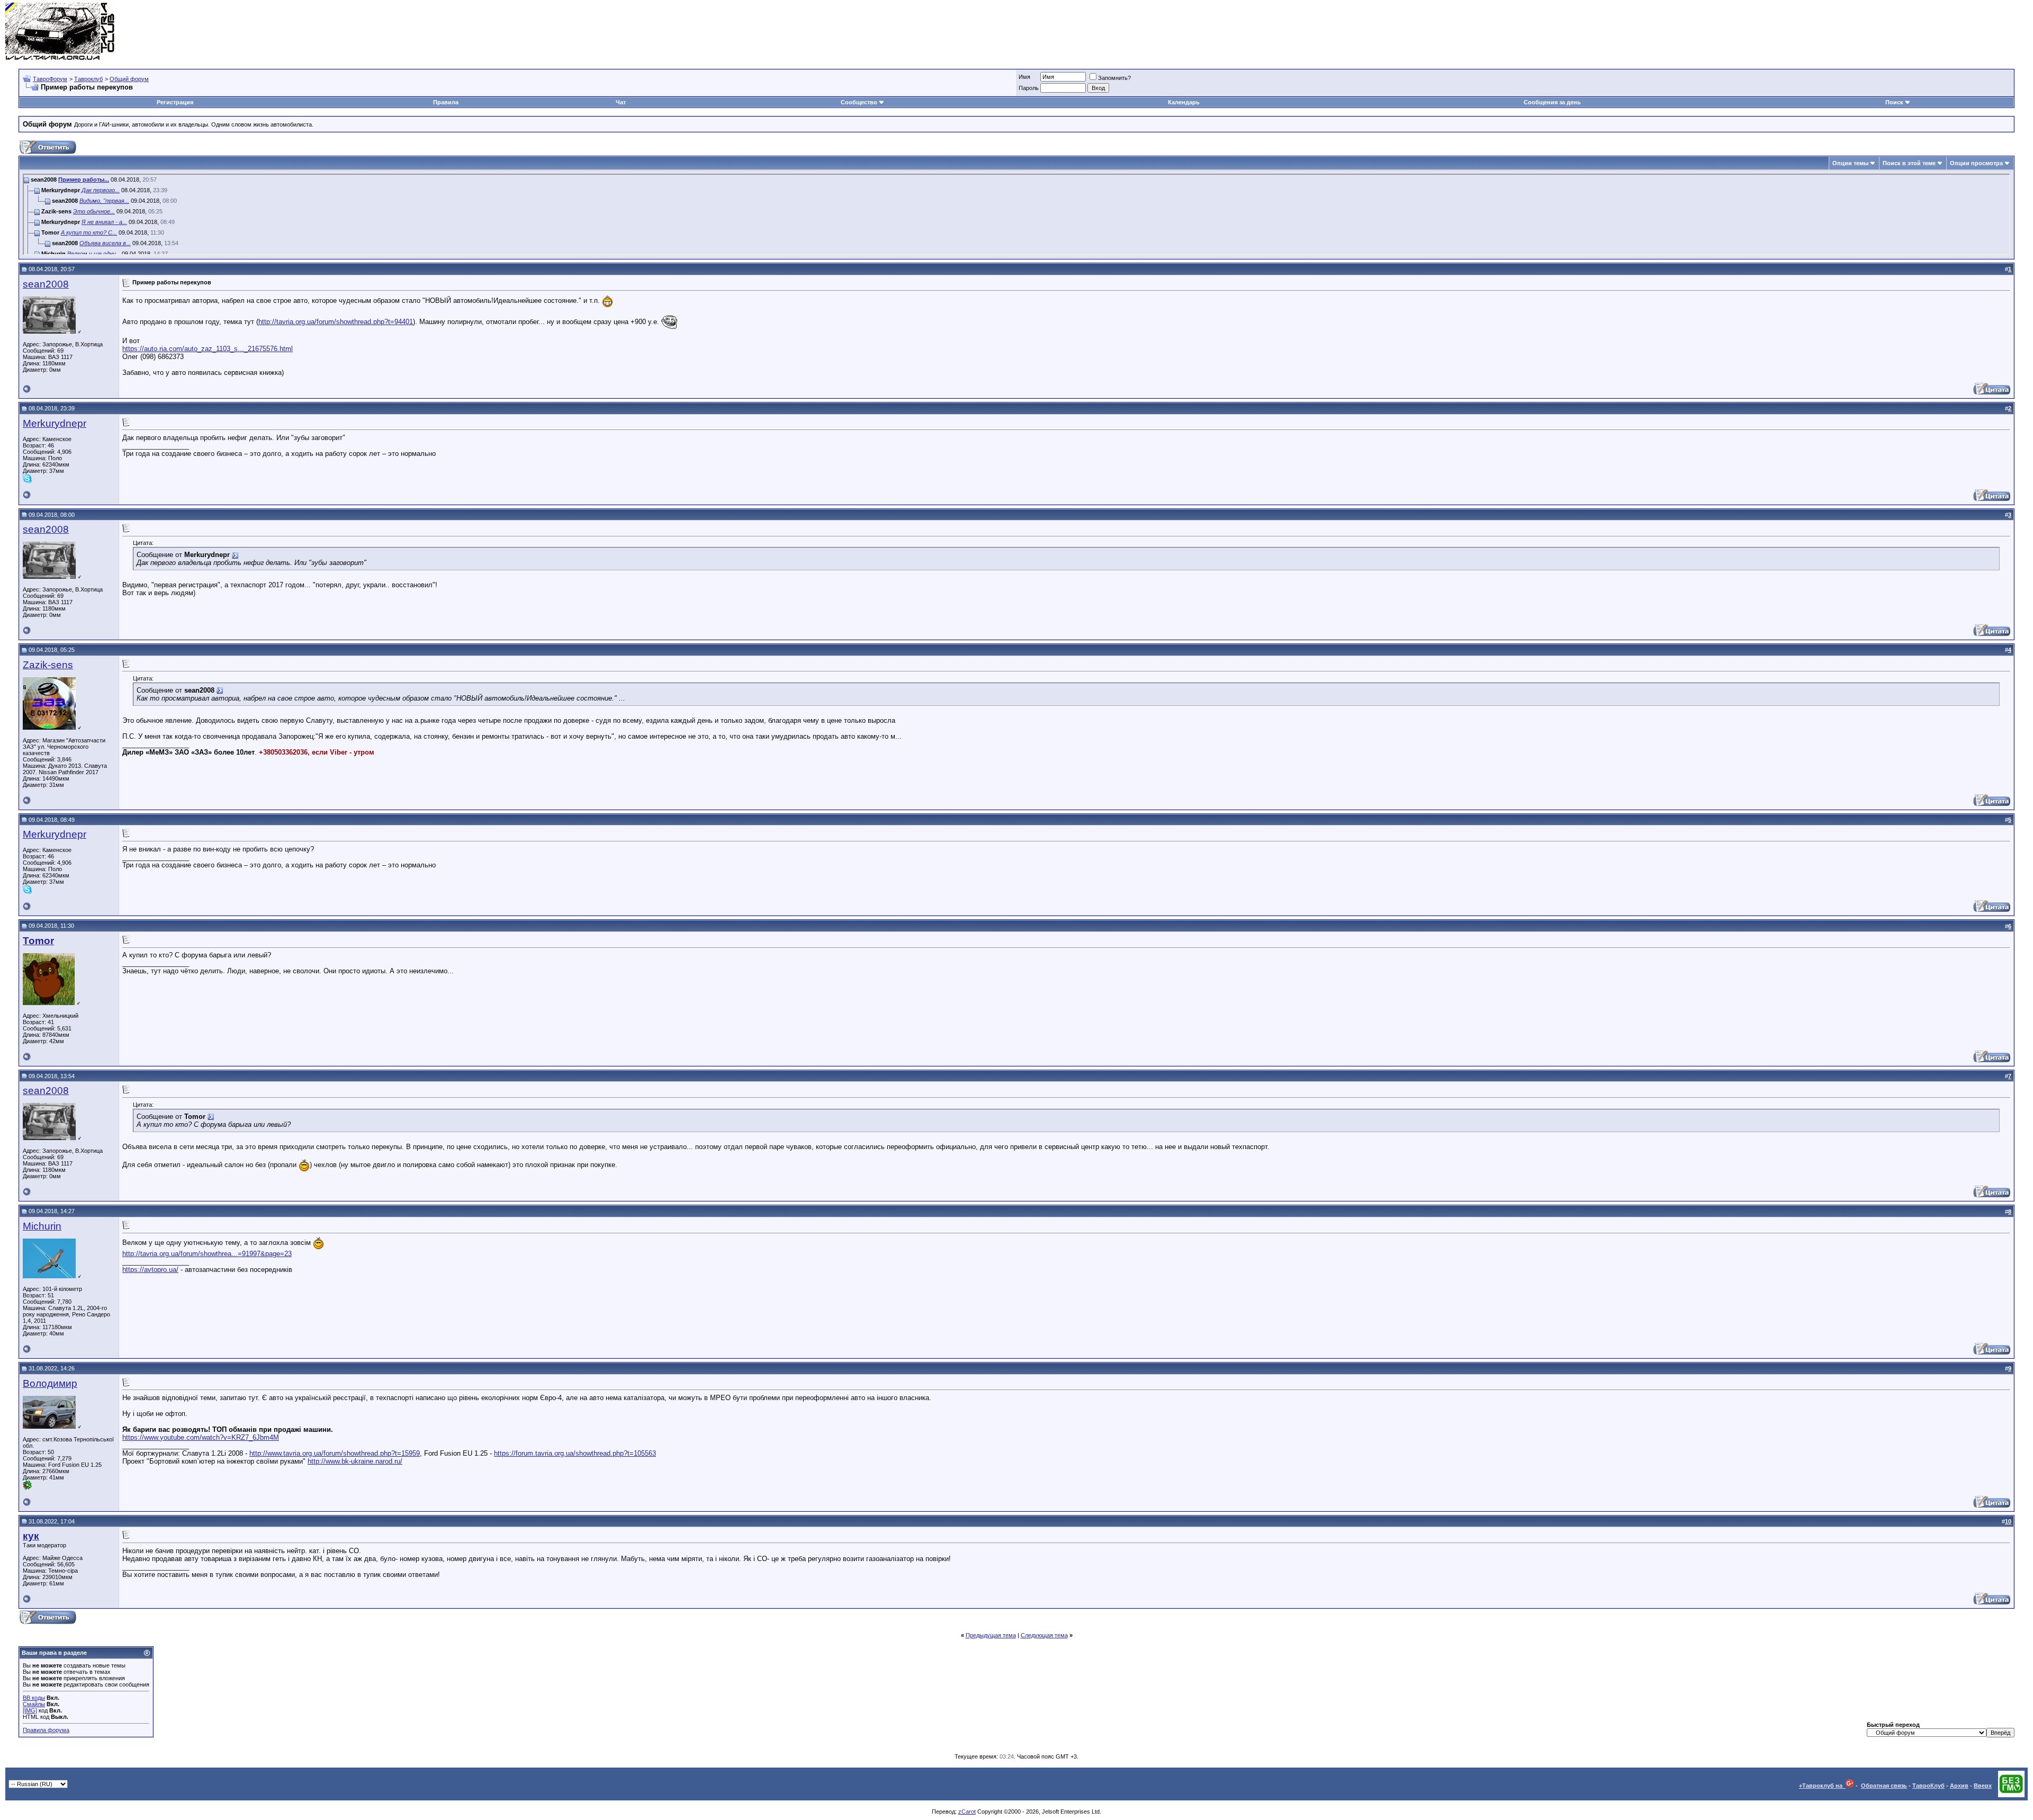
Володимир (50, 1383)
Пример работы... (84, 180)
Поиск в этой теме (1909, 163)
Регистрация (175, 102)
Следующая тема (1044, 1635)
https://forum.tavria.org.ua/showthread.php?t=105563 (575, 1453)
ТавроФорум (50, 79)
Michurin (42, 1226)
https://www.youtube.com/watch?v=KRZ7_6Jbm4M (201, 1437)
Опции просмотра (1976, 163)
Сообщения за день (1552, 102)
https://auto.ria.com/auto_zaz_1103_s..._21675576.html (208, 349)
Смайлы (34, 1704)
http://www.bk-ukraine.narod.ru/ (355, 1461)
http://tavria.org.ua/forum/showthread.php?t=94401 (336, 322)
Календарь (1184, 102)
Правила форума (46, 1730)
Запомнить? (1114, 78)
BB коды (34, 1698)
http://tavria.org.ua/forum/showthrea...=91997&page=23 (207, 1254)
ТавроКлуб (1928, 1786)
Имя (1024, 77)
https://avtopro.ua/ (150, 1270)
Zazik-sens (48, 665)
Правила (446, 102)
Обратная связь (1884, 1786)
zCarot (967, 1812)
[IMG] (30, 1710)
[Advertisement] (1835, 32)
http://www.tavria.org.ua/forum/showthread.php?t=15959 (335, 1453)
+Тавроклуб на (1822, 1786)
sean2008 (46, 284)
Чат (621, 102)
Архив (1959, 1786)
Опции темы (1850, 163)
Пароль (1029, 88)
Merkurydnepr (55, 423)
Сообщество (859, 102)
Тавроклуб (88, 79)
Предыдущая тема (991, 1635)
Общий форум (129, 79)
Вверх (1983, 1786)
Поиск (1894, 102)
